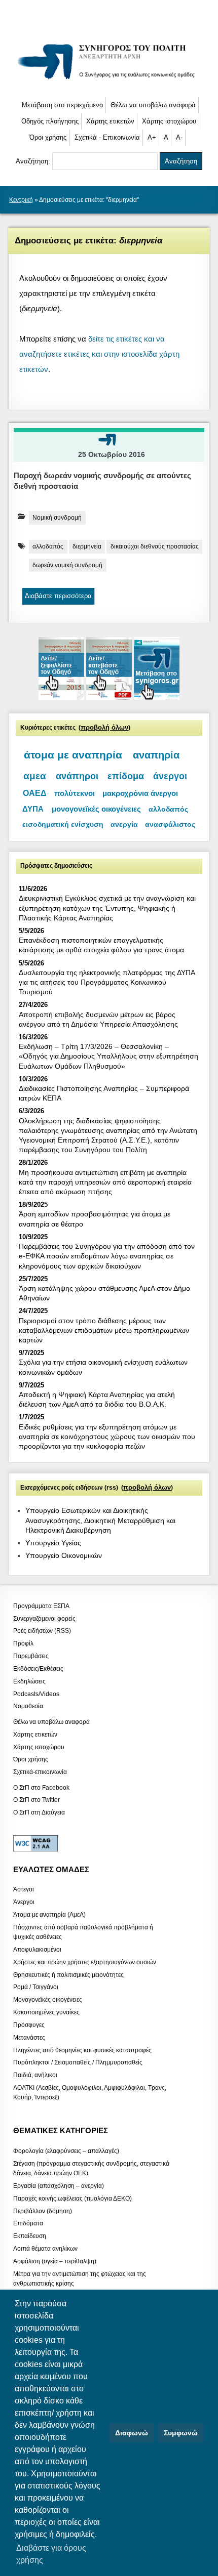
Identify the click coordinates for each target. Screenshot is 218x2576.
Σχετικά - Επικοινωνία (107, 137)
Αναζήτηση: (34, 161)
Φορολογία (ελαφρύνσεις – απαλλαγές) (66, 2151)
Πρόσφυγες (29, 2024)
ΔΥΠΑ (33, 809)
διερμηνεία (87, 546)
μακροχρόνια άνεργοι (140, 793)
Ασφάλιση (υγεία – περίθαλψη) (55, 2261)
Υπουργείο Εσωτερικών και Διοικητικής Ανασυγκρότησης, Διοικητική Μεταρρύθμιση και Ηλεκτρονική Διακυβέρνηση (100, 1520)
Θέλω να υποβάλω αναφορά (153, 105)
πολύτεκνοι (75, 793)
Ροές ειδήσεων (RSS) (42, 1631)
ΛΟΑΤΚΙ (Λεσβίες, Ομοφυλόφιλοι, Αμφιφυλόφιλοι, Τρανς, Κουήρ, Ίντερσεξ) (90, 2093)
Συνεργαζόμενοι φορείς (44, 1618)
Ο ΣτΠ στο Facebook (41, 1787)
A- (179, 137)
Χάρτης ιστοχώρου (169, 121)
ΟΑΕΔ (35, 793)
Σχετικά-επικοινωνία (40, 1772)
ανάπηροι (77, 776)
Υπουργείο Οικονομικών (64, 1555)
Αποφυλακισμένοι (37, 1950)
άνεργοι (170, 776)
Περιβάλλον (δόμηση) (43, 2211)
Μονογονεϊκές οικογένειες (48, 2000)
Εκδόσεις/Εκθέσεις (38, 1668)
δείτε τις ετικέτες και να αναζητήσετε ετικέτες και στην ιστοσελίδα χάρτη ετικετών (99, 354)
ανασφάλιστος (170, 825)
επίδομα (126, 776)
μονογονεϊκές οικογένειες (96, 809)
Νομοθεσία (28, 1706)
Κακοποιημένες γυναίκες (46, 2012)
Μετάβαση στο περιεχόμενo (62, 105)
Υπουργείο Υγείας (53, 1543)
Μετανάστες (29, 2037)
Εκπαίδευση (30, 2236)
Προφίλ (23, 1643)
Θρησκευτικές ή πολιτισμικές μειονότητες (68, 1974)
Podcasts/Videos (36, 1694)
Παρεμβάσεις (31, 1656)
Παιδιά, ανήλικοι (35, 2075)
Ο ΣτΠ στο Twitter (37, 1800)
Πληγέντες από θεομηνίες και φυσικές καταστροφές (82, 2050)
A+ (152, 137)
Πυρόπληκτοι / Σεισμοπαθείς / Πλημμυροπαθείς (78, 2062)
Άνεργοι (24, 1902)
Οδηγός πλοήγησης (50, 121)
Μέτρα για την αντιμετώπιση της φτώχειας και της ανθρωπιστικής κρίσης (80, 2278)
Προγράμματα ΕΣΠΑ (41, 1606)
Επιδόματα (28, 2223)
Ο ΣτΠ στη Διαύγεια (39, 1812)
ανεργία (124, 825)
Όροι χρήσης (48, 137)
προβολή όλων (104, 728)
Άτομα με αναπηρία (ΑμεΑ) (49, 1915)
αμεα (35, 776)
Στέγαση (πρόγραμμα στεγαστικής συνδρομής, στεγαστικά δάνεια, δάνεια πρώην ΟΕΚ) (91, 2168)
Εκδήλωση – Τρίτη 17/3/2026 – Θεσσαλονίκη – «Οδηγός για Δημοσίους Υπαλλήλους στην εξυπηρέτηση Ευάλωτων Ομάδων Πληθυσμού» (108, 1056)
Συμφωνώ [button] (181, 2433)
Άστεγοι (24, 1889)
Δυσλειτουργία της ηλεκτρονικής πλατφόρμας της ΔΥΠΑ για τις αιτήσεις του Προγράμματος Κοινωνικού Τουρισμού (107, 982)
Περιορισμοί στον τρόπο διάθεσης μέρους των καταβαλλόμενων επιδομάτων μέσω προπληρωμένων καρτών (104, 1330)
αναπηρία (156, 755)
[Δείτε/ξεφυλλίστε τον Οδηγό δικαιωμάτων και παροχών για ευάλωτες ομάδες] (62, 698)
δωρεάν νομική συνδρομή (67, 565)
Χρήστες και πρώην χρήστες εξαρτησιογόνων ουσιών (85, 1962)
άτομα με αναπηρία (73, 755)
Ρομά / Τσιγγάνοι (36, 1987)
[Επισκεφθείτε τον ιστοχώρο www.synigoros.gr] (157, 698)
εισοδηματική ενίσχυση (63, 824)
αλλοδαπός (48, 546)
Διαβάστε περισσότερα (58, 596)
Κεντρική (21, 200)
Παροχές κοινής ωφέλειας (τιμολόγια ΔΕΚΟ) (72, 2198)
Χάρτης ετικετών (110, 121)
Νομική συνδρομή (57, 518)
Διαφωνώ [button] (132, 2433)
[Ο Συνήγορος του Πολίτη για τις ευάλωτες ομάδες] (109, 81)
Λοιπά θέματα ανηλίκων (45, 2249)
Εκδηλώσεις (29, 1681)
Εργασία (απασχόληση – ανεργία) (59, 2186)
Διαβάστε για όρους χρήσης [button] (51, 2554)
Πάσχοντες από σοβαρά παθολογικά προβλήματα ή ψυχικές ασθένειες (83, 1932)
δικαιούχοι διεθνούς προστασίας (155, 546)
